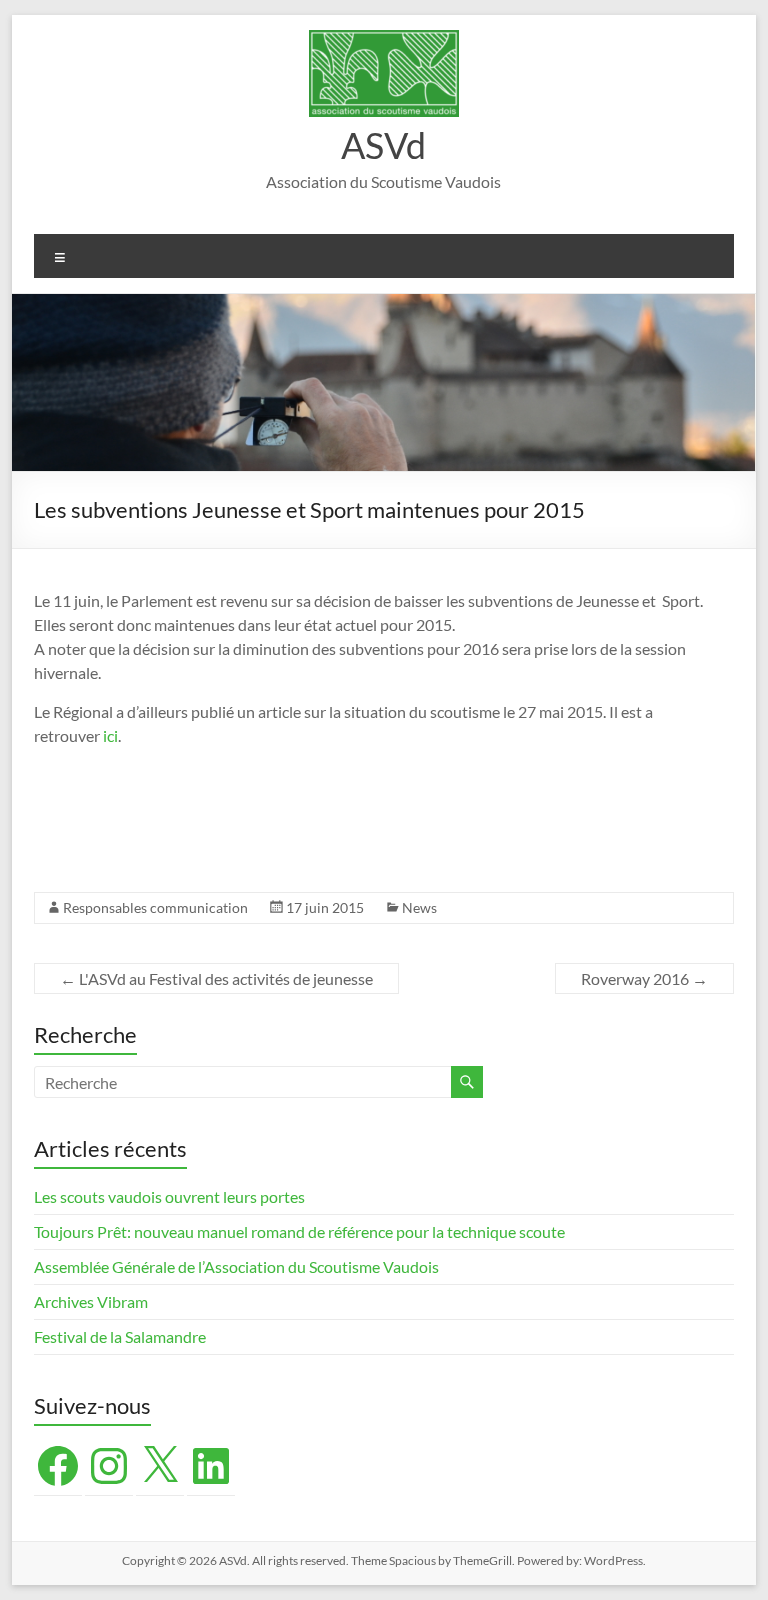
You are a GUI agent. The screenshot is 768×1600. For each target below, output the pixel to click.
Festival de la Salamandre (121, 1336)
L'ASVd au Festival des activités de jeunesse (216, 978)
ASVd (383, 145)
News (419, 907)
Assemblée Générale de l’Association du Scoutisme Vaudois (236, 1266)
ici (110, 735)
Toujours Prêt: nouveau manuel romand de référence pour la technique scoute (299, 1231)
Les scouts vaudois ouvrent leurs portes (169, 1196)
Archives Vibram (91, 1301)
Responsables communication (155, 907)
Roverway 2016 (644, 978)
